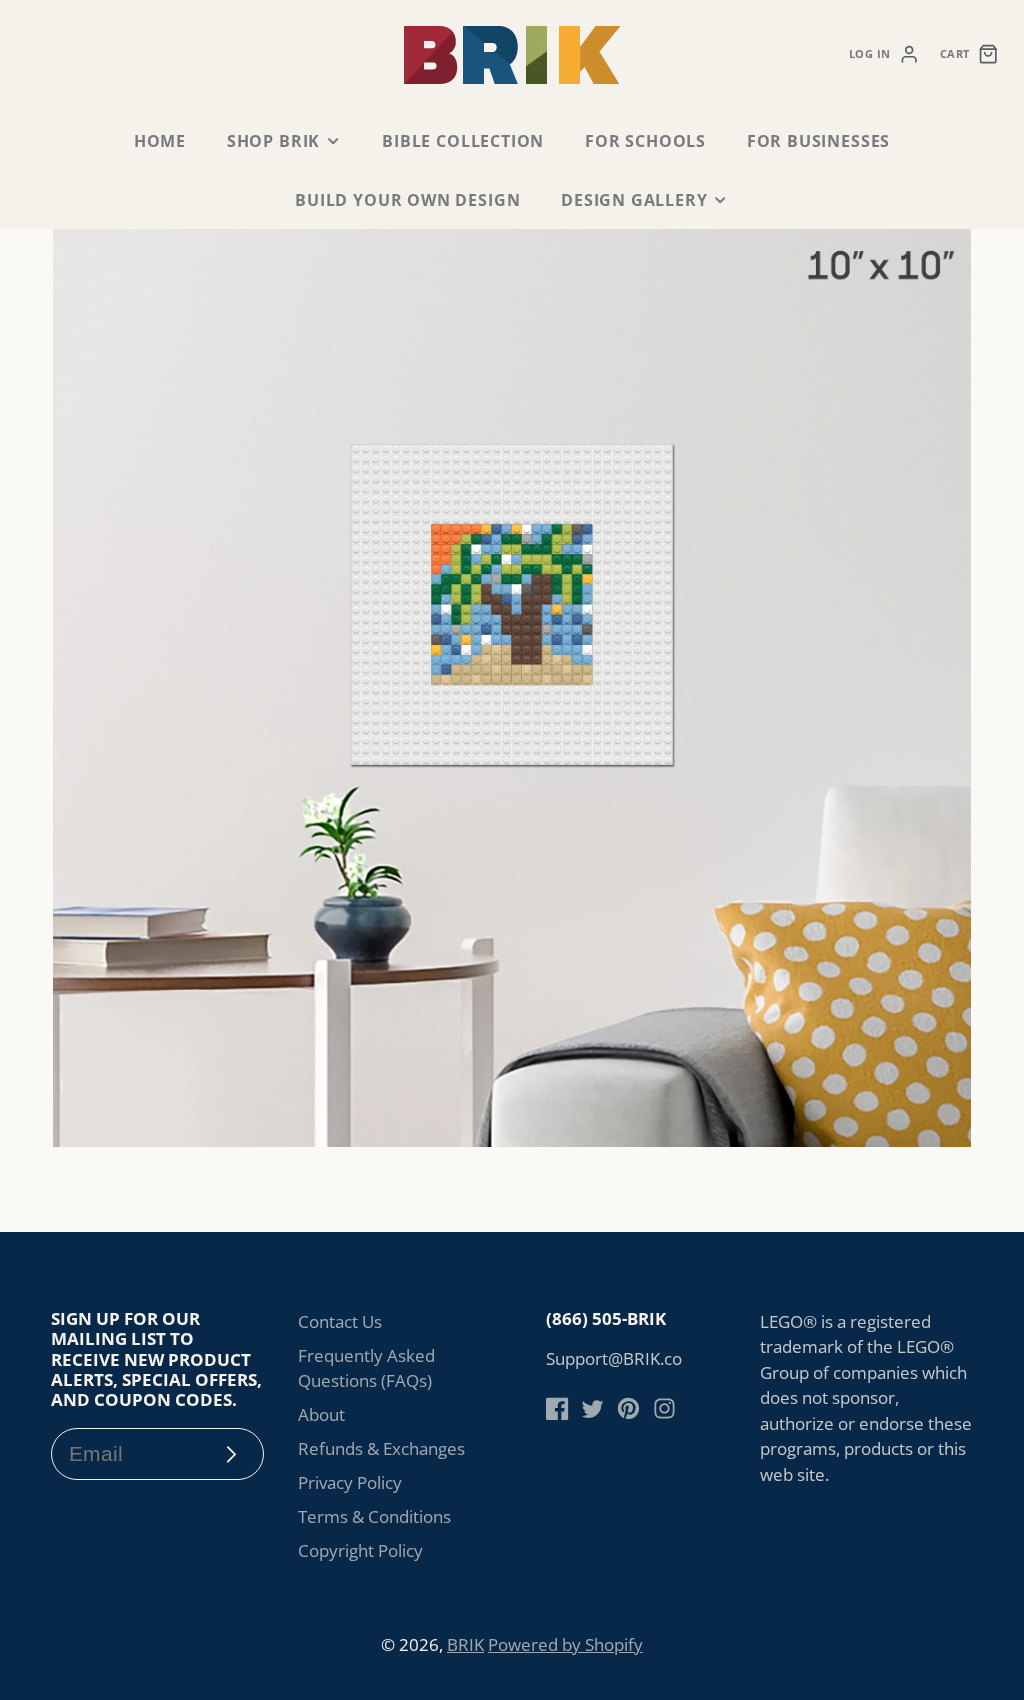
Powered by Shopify (565, 1644)
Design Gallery (634, 200)
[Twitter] (592, 1408)
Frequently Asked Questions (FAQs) (366, 1368)
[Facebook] (557, 1408)
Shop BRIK (273, 141)
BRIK (465, 1644)
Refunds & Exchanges (381, 1448)
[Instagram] (664, 1408)
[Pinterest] (628, 1408)
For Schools (645, 141)
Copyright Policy (360, 1550)
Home (160, 141)
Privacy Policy (350, 1482)
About (321, 1414)
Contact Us (340, 1321)
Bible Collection (463, 141)
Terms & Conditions (374, 1516)
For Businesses (818, 141)
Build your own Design (407, 200)
